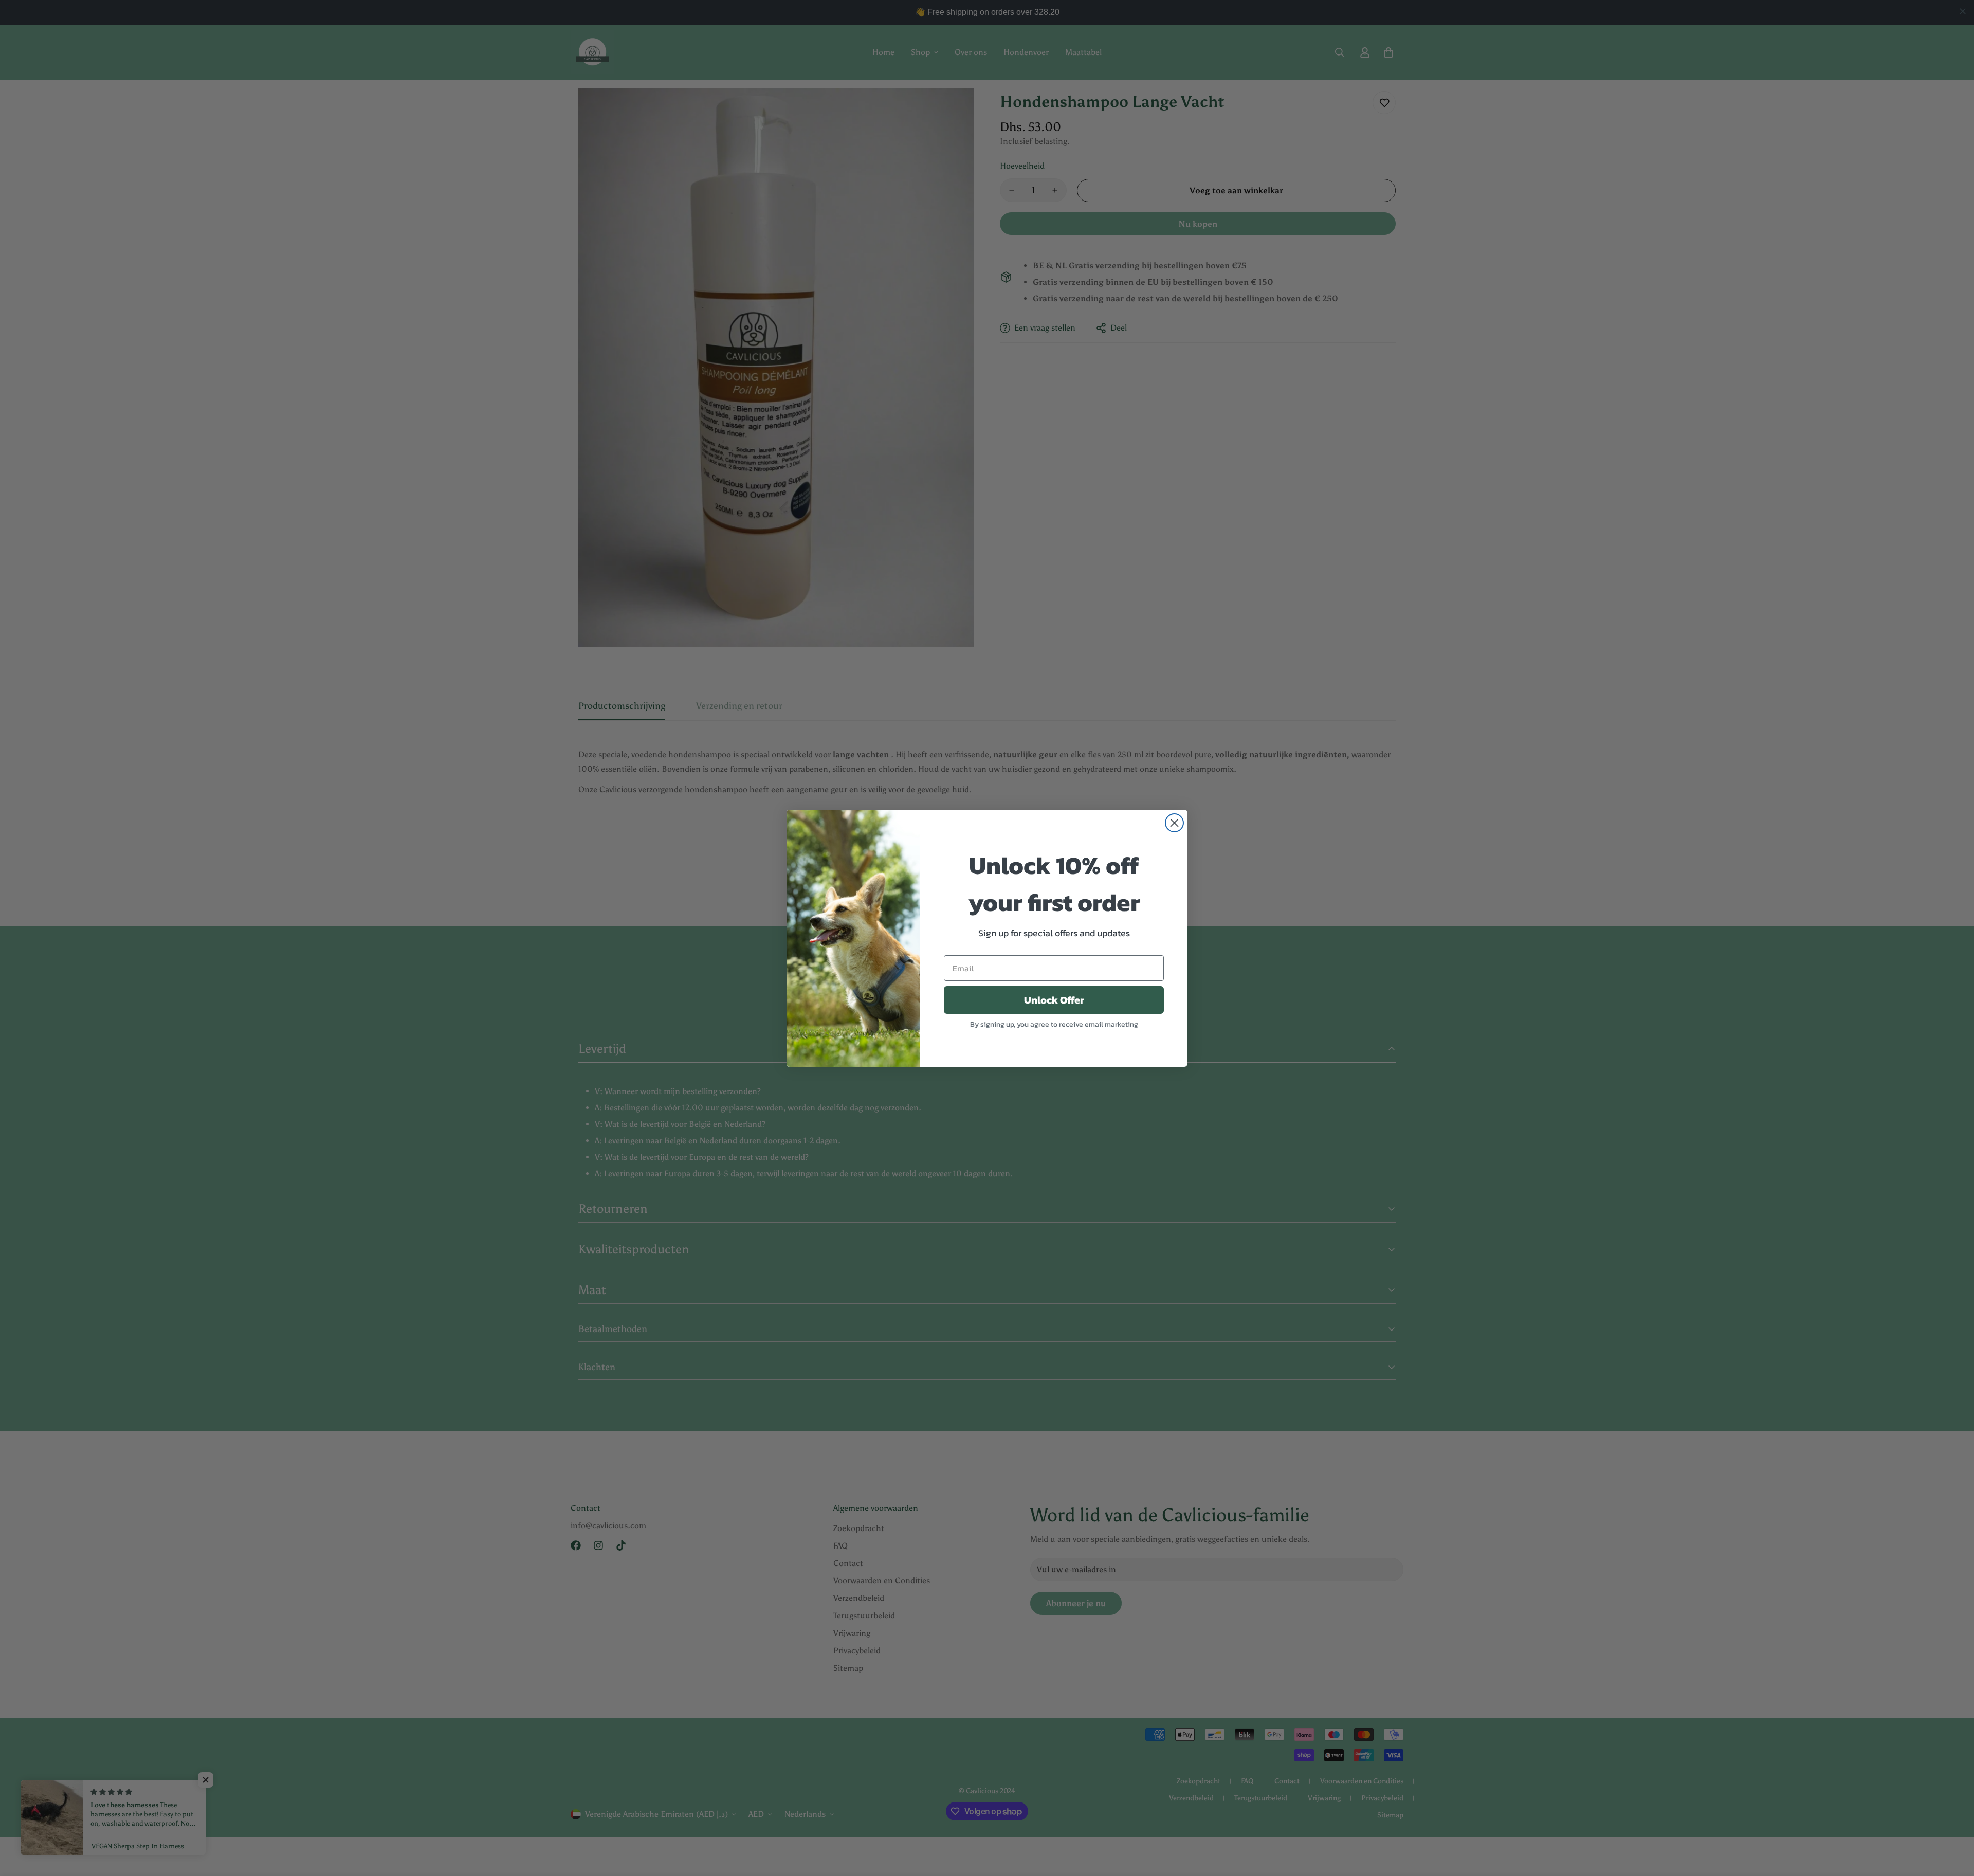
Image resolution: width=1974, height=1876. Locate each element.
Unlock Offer (1054, 1000)
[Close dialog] (1174, 823)
